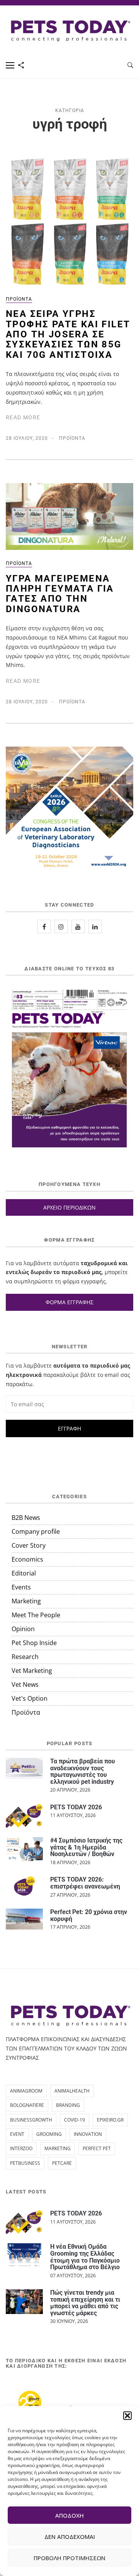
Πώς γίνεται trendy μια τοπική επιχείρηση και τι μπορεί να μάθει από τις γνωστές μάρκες (85, 2303)
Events (21, 1587)
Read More (23, 417)
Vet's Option (30, 1698)
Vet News (25, 1684)
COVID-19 (75, 2120)
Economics (27, 1559)
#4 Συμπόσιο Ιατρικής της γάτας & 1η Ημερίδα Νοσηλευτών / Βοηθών (86, 1847)
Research (25, 1657)
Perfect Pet (97, 2148)
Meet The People (36, 1615)
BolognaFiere (27, 2105)
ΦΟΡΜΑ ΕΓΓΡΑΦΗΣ (69, 1302)
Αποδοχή (69, 2515)
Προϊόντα (19, 299)
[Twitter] (78, 926)
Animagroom (26, 2091)
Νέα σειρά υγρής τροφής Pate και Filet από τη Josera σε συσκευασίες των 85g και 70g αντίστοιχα (68, 334)
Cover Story (29, 1545)
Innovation (88, 2134)
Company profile (36, 1531)
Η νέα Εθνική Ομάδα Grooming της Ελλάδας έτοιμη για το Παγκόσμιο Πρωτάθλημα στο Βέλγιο (85, 2257)
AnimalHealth (72, 2091)
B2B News (26, 1518)
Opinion (23, 1629)
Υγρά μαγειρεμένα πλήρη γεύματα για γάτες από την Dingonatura (60, 594)
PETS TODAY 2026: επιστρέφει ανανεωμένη (85, 1883)
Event (17, 2134)
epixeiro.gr (110, 2120)
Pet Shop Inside (34, 1643)
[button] (127, 2416)
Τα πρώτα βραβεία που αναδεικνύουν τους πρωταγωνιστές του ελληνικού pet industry (83, 1771)
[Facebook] (44, 926)
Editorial (24, 1573)
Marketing (26, 1601)
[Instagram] (61, 926)
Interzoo (21, 2148)
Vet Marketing (32, 1671)
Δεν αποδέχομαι (70, 2537)
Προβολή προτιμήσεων (69, 2558)
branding (68, 2105)
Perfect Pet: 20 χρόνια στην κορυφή (89, 1915)
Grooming (49, 2134)
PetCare (62, 2163)
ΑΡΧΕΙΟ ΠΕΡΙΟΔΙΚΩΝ (69, 1207)
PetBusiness (25, 2163)
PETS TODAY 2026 (76, 1807)
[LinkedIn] (95, 926)
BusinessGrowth (31, 2120)
